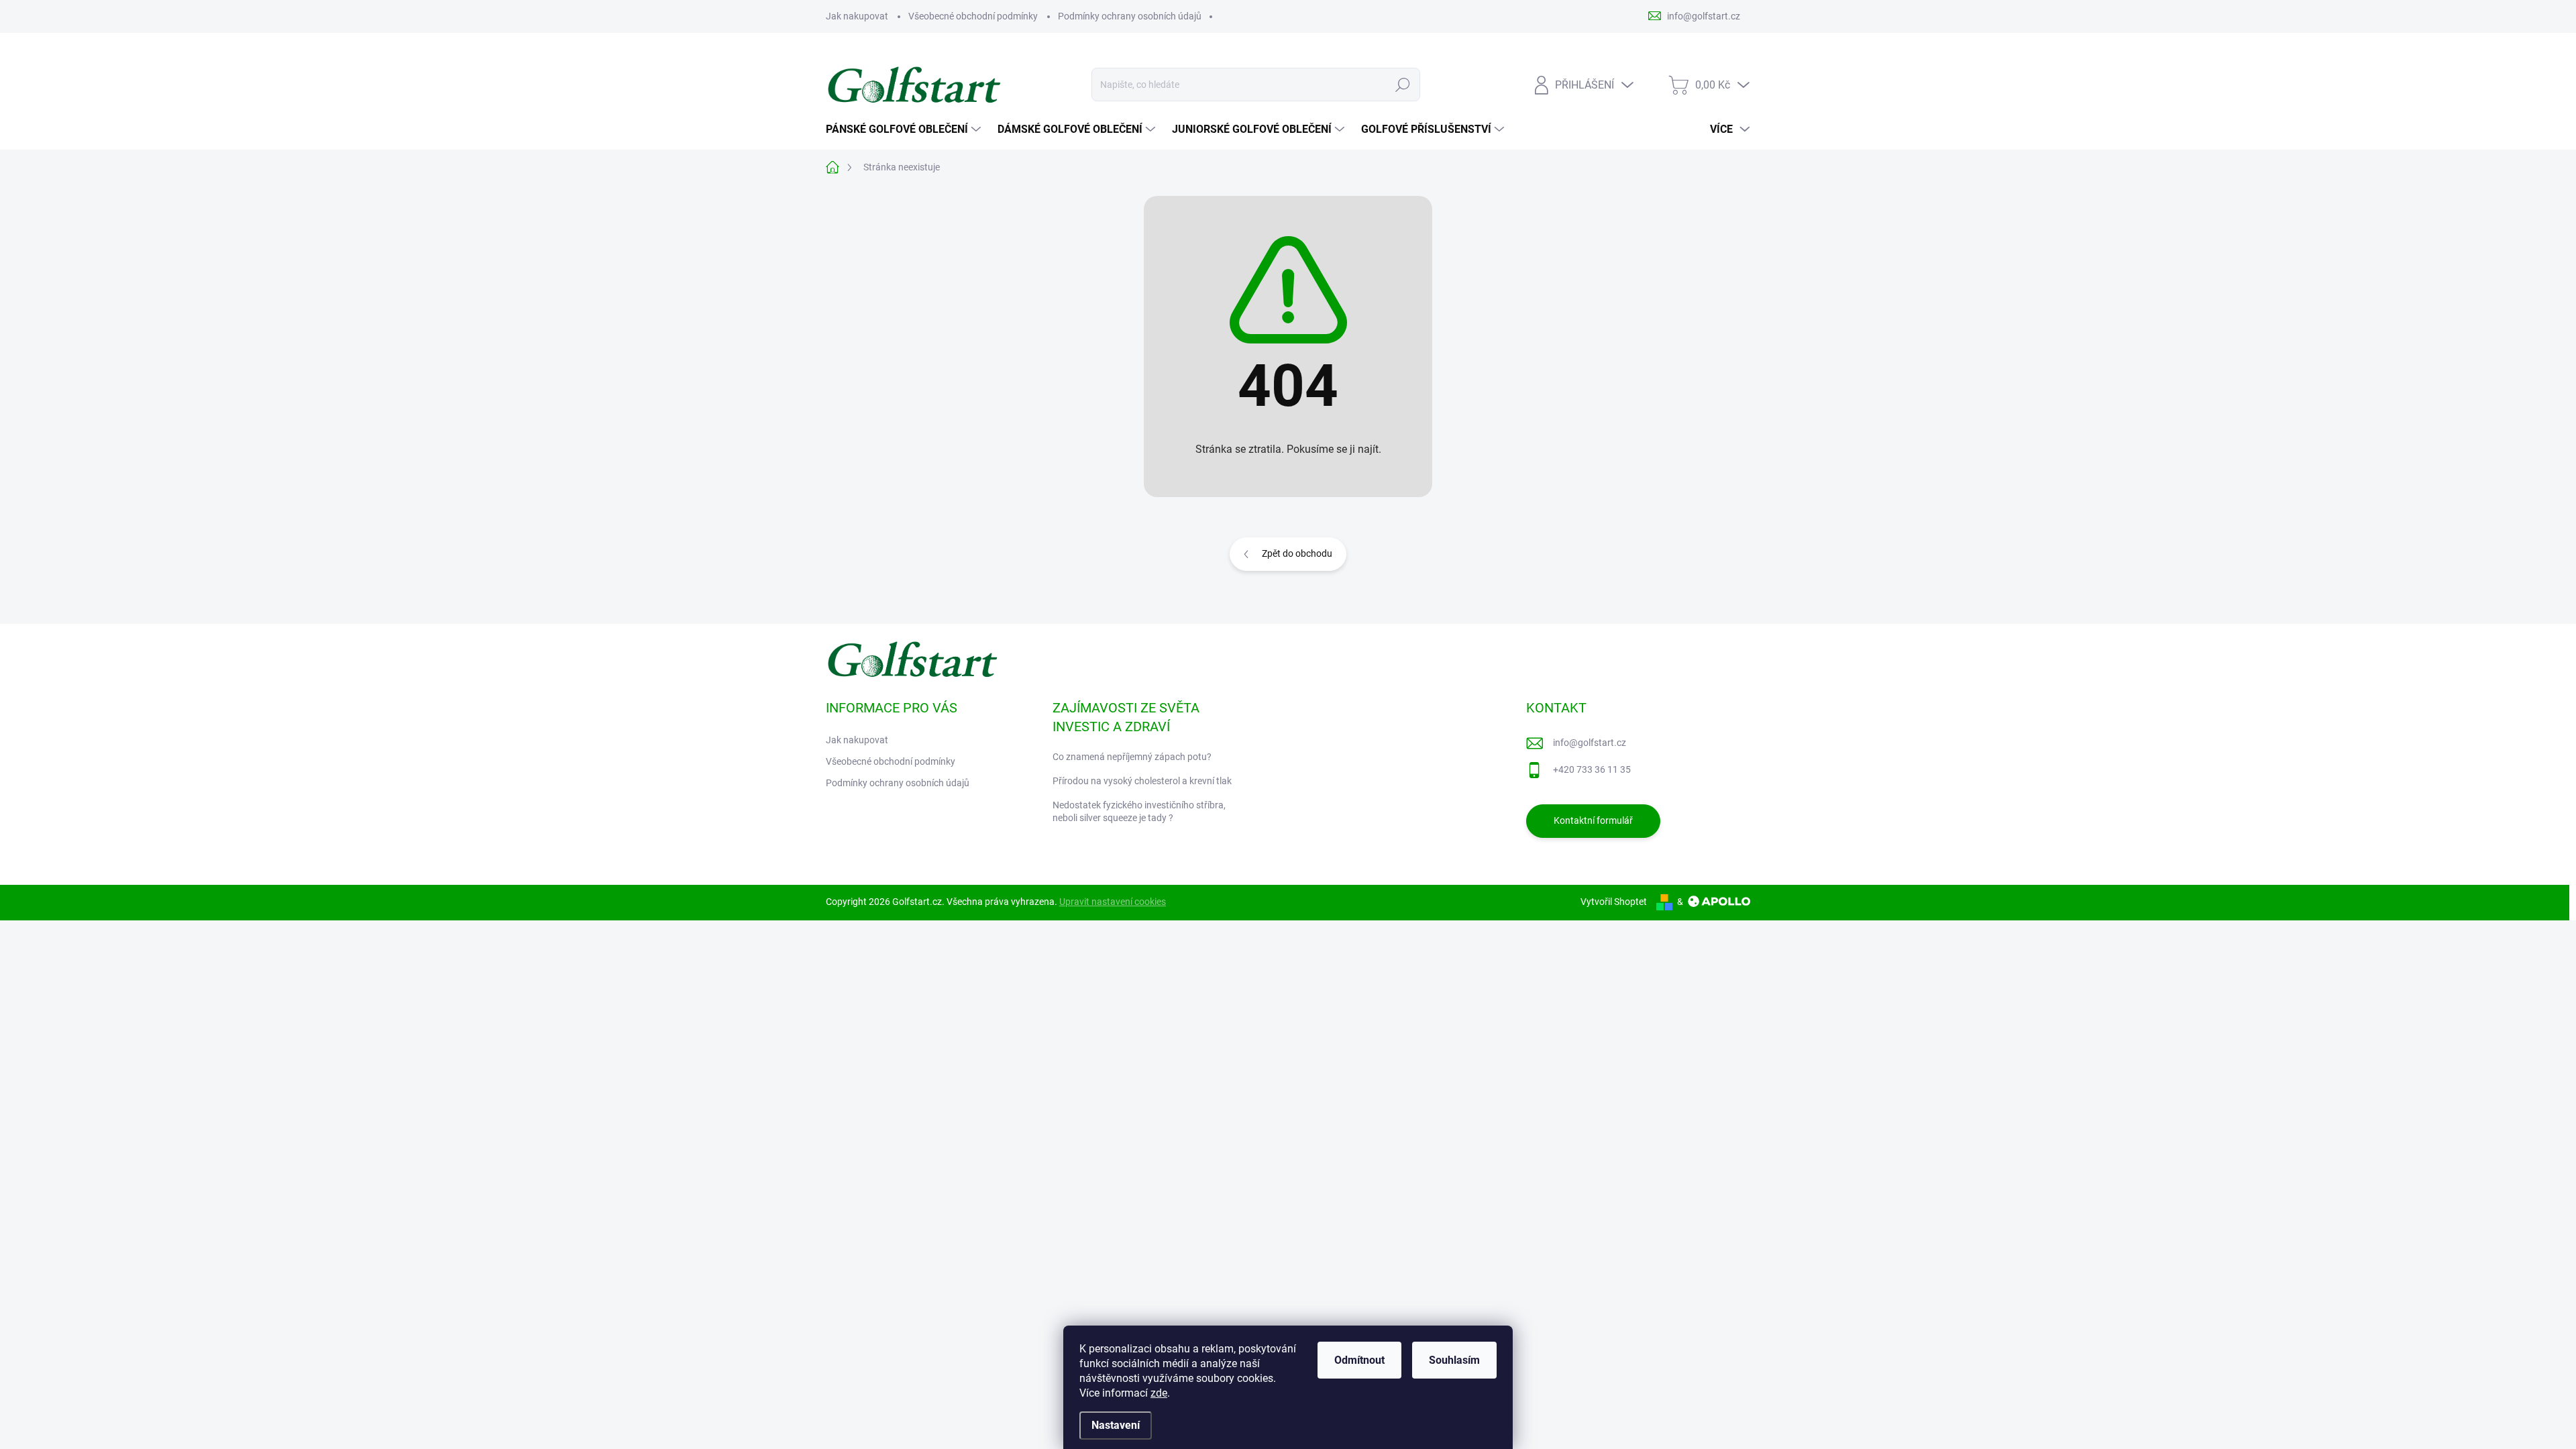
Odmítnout (1359, 1360)
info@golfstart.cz (1590, 743)
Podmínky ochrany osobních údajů (1130, 16)
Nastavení (1116, 1425)
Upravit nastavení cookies (1113, 902)
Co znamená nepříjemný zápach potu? (1132, 757)
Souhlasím (1454, 1360)
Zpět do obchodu (1297, 553)
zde (1159, 1393)
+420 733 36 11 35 (1592, 769)
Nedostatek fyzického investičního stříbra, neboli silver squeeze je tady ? (1139, 812)
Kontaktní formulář (1593, 820)
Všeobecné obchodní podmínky (973, 16)
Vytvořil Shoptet (1614, 902)
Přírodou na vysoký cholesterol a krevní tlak (1142, 781)
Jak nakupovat (857, 16)
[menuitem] (905, 129)
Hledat (1402, 85)
